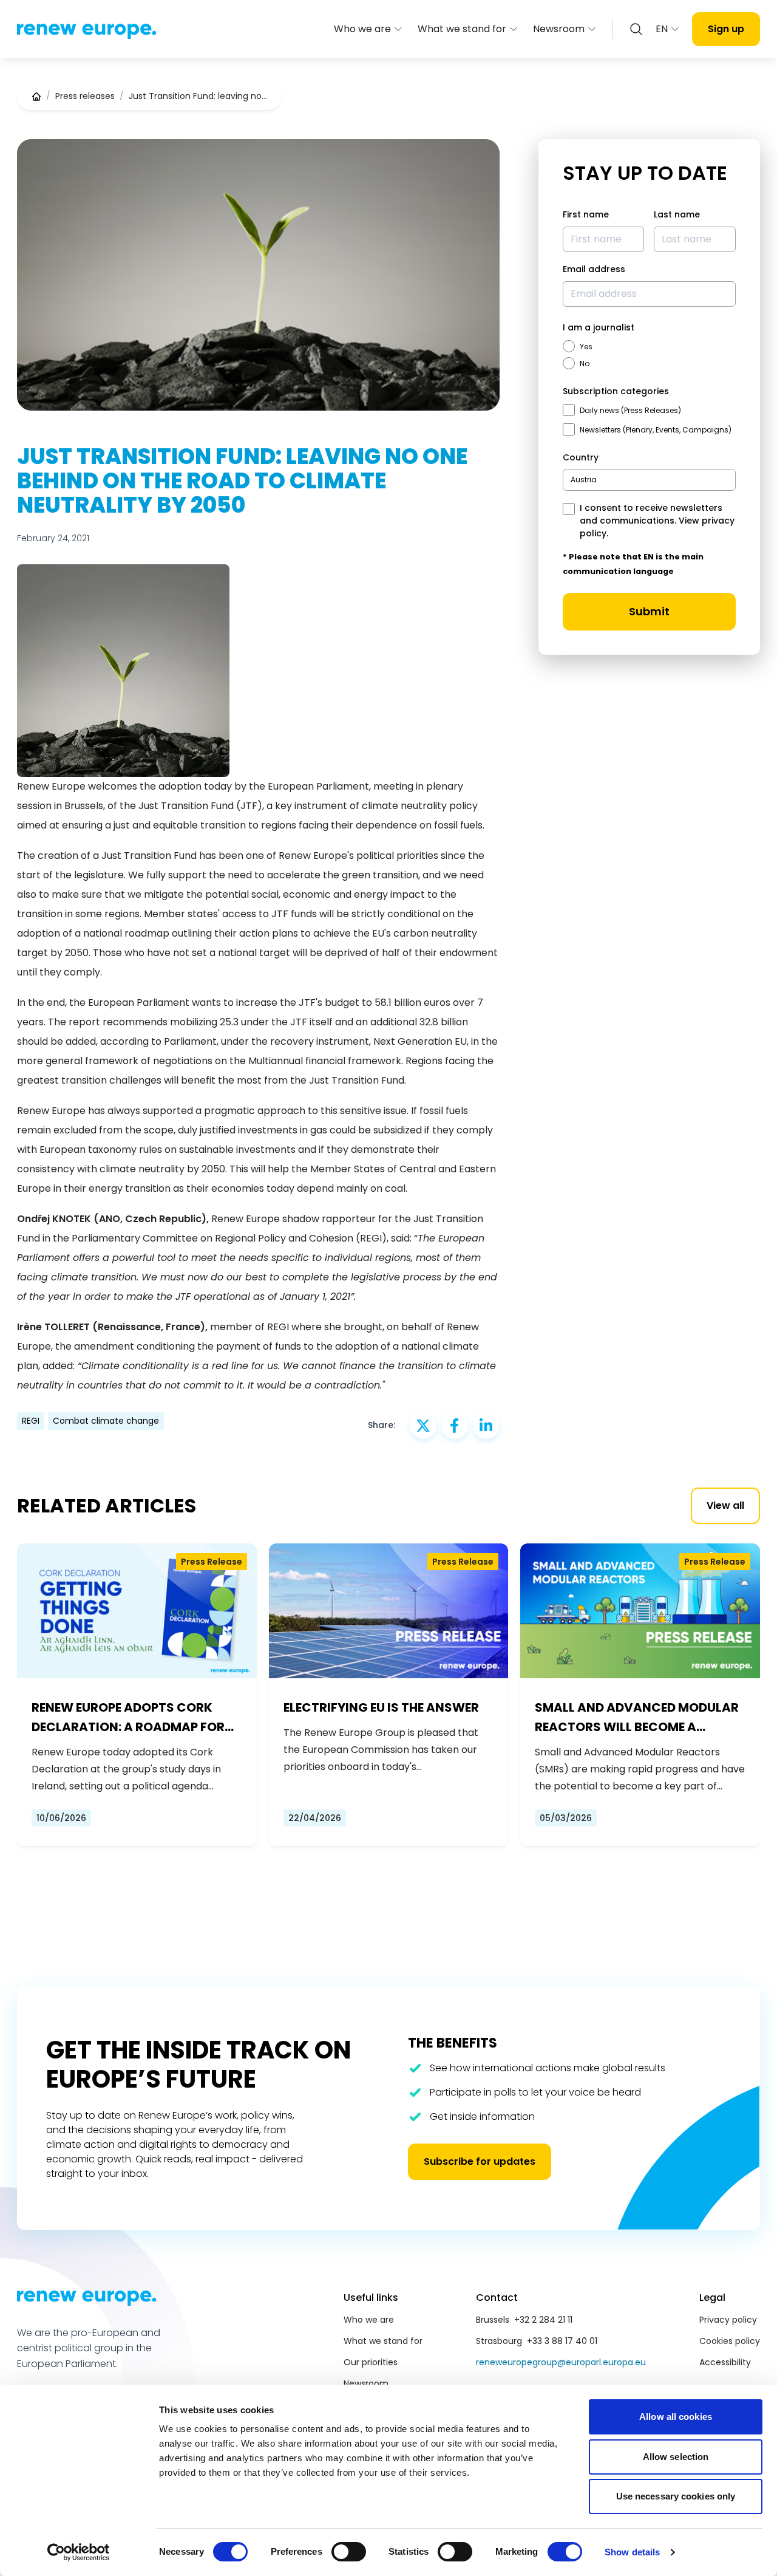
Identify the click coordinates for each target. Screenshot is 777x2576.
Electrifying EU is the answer (381, 1707)
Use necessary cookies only (676, 2496)
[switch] (349, 2552)
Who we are (362, 29)
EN (662, 29)
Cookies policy (730, 2341)
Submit (649, 611)
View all (725, 1505)
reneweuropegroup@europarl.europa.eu (561, 2362)
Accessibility (725, 2362)
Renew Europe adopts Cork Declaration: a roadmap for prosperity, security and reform (128, 1718)
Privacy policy (728, 2320)
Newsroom (559, 29)
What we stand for (462, 29)
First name (586, 214)
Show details (632, 2552)
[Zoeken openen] (636, 29)
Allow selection (676, 2457)
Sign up (726, 29)
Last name (677, 214)
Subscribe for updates (480, 2161)
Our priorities (371, 2362)
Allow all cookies (676, 2417)
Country (581, 457)
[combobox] (649, 480)
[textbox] (584, 480)
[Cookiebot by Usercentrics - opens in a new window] (79, 2552)
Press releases (85, 96)
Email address (594, 269)
